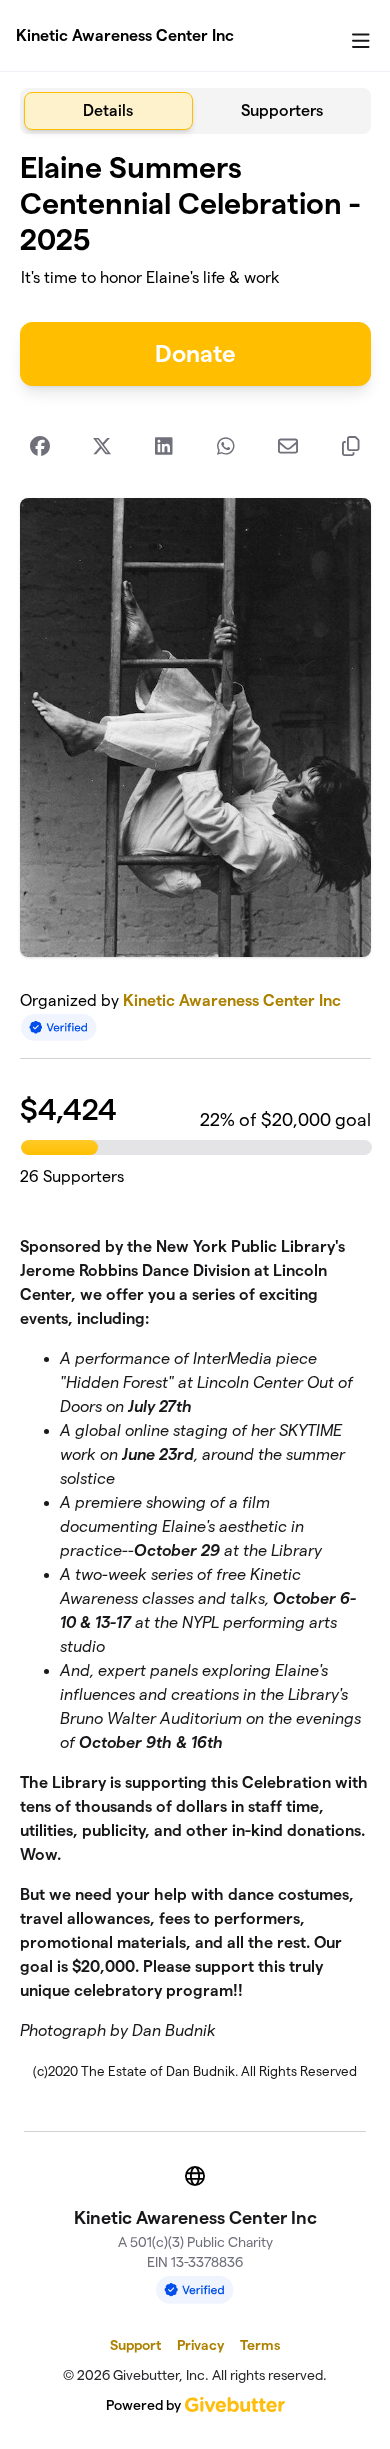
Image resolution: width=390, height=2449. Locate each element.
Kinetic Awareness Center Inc (125, 35)
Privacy (200, 2345)
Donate (195, 353)
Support (135, 2345)
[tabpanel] (195, 1124)
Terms (260, 2345)
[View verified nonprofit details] (59, 1027)
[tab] (109, 111)
